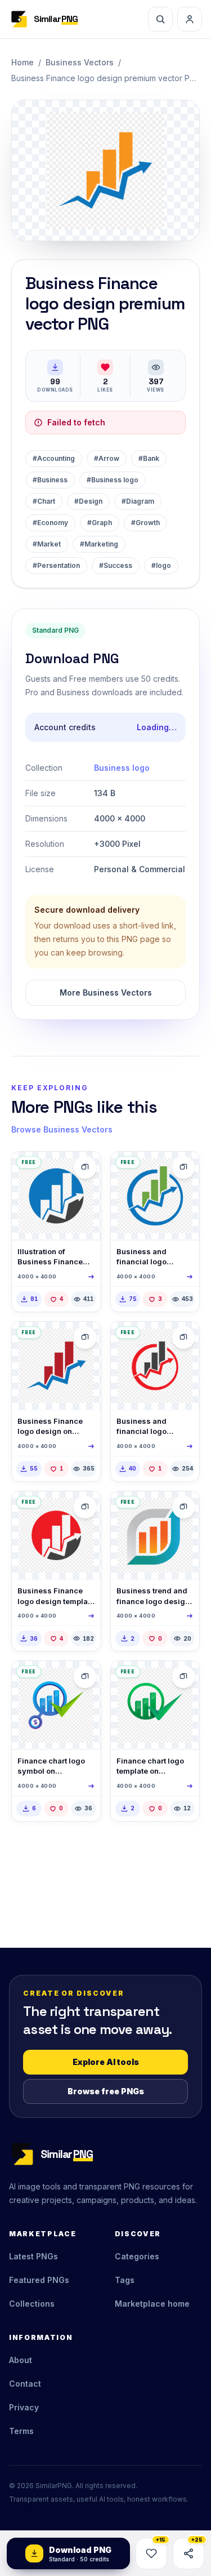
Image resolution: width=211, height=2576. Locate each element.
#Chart (44, 501)
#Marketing (99, 544)
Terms (21, 2431)
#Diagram (138, 501)
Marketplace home (152, 2304)
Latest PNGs (33, 2256)
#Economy (50, 523)
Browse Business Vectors (62, 1129)
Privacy (24, 2407)
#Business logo (113, 480)
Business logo (122, 768)
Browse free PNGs (106, 2091)
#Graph (100, 523)
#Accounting (54, 458)
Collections (32, 2304)
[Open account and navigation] (190, 19)
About (21, 2360)
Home (23, 62)
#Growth (145, 523)
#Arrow (107, 458)
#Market (47, 544)
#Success (116, 565)
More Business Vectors (106, 992)
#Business (50, 480)
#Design (88, 501)
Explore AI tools (106, 2062)
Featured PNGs (39, 2280)
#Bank (149, 458)
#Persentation (56, 565)
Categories (137, 2256)
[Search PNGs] (160, 19)
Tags (125, 2280)
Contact (25, 2384)
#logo (161, 565)
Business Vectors (80, 62)
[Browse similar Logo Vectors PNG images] (183, 1507)
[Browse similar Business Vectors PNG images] (85, 1167)
